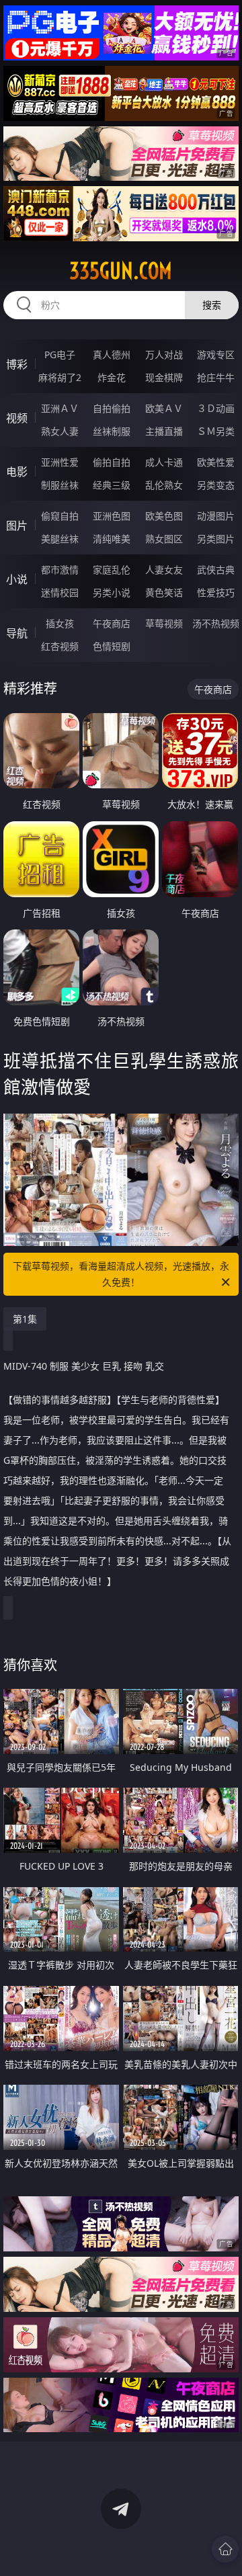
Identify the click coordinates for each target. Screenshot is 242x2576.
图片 (17, 526)
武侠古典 (216, 570)
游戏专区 (216, 355)
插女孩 (60, 623)
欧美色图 (164, 516)
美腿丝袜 (60, 539)
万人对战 (164, 355)
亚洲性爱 (60, 462)
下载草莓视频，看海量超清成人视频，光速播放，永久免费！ (121, 1274)
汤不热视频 (216, 623)
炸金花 (112, 377)
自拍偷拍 (112, 408)
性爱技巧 (216, 592)
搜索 (212, 305)
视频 (17, 418)
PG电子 (60, 355)
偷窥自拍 (60, 516)
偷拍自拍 (112, 462)
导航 (17, 633)
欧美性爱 (216, 462)
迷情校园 (60, 592)
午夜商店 (112, 623)
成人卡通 (164, 462)
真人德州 (112, 355)
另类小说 (112, 592)
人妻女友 (164, 570)
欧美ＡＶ (164, 408)
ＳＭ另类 (216, 431)
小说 (17, 579)
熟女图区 (164, 539)
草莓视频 (164, 623)
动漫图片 (216, 516)
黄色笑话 (164, 592)
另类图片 (216, 539)
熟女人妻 (60, 431)
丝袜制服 (112, 431)
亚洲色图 (112, 516)
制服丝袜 (60, 485)
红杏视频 (60, 646)
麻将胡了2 (60, 377)
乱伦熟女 (164, 485)
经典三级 (112, 485)
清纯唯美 (112, 539)
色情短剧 (112, 646)
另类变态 (216, 485)
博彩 (17, 364)
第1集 (25, 1319)
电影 (17, 472)
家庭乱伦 (112, 570)
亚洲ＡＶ (60, 408)
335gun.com (121, 271)
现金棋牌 (164, 377)
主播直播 (164, 431)
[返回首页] (225, 2549)
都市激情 (60, 570)
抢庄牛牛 (216, 377)
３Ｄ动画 (216, 408)
